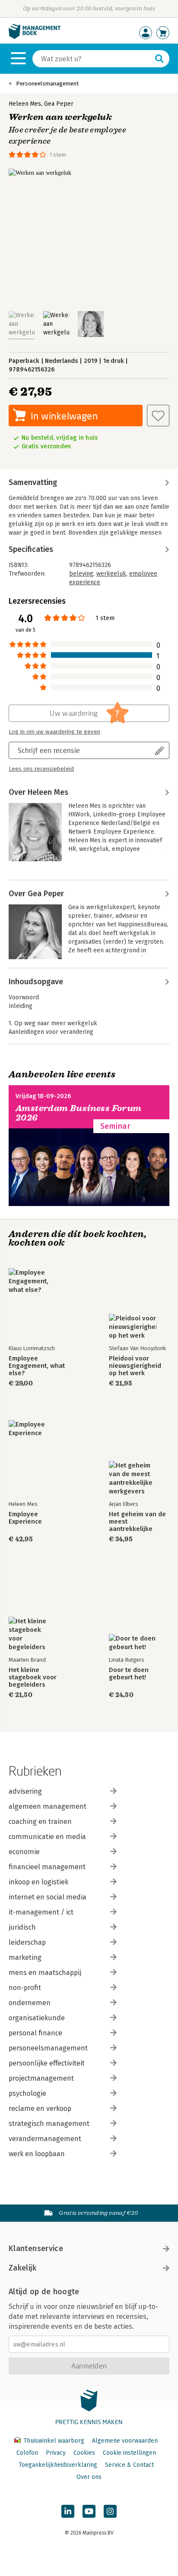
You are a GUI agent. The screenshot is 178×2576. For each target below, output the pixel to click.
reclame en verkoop (40, 2108)
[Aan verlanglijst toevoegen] (158, 416)
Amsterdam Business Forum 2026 (79, 1113)
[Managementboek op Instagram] (110, 2511)
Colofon (27, 2453)
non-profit (25, 1988)
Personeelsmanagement (47, 83)
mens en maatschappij (45, 1973)
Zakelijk (22, 2268)
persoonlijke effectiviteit (47, 2063)
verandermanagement (45, 2139)
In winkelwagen (64, 416)
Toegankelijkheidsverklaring (58, 2465)
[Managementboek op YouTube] (89, 2511)
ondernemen (30, 2003)
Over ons (89, 2477)
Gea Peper (59, 104)
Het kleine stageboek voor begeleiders (33, 1677)
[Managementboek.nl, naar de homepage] (35, 37)
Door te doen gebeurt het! (129, 1674)
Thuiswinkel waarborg (54, 2441)
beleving (81, 574)
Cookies (84, 2453)
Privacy (56, 2453)
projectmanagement (41, 2078)
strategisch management (49, 2124)
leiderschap (27, 1942)
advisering (25, 1791)
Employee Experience (25, 1518)
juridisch (22, 1927)
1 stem (58, 155)
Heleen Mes (25, 104)
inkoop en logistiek (38, 1882)
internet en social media (48, 1897)
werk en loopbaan (37, 2154)
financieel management (47, 1867)
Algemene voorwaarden (125, 2441)
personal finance (35, 2033)
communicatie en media (47, 1837)
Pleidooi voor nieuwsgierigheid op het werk (135, 1366)
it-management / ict (41, 1912)
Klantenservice (36, 2248)
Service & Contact (129, 2465)
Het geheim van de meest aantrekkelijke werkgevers (137, 1522)
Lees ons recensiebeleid (41, 769)
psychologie (27, 2093)
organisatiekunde (37, 2018)
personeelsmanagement (48, 2048)
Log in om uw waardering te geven (54, 732)
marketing (25, 1957)
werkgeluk (111, 574)
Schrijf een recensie (49, 750)
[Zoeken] (159, 59)
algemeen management (48, 1806)
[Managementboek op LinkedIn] (68, 2511)
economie (24, 1852)
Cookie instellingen (129, 2453)
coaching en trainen (40, 1822)
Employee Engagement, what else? (37, 1366)
